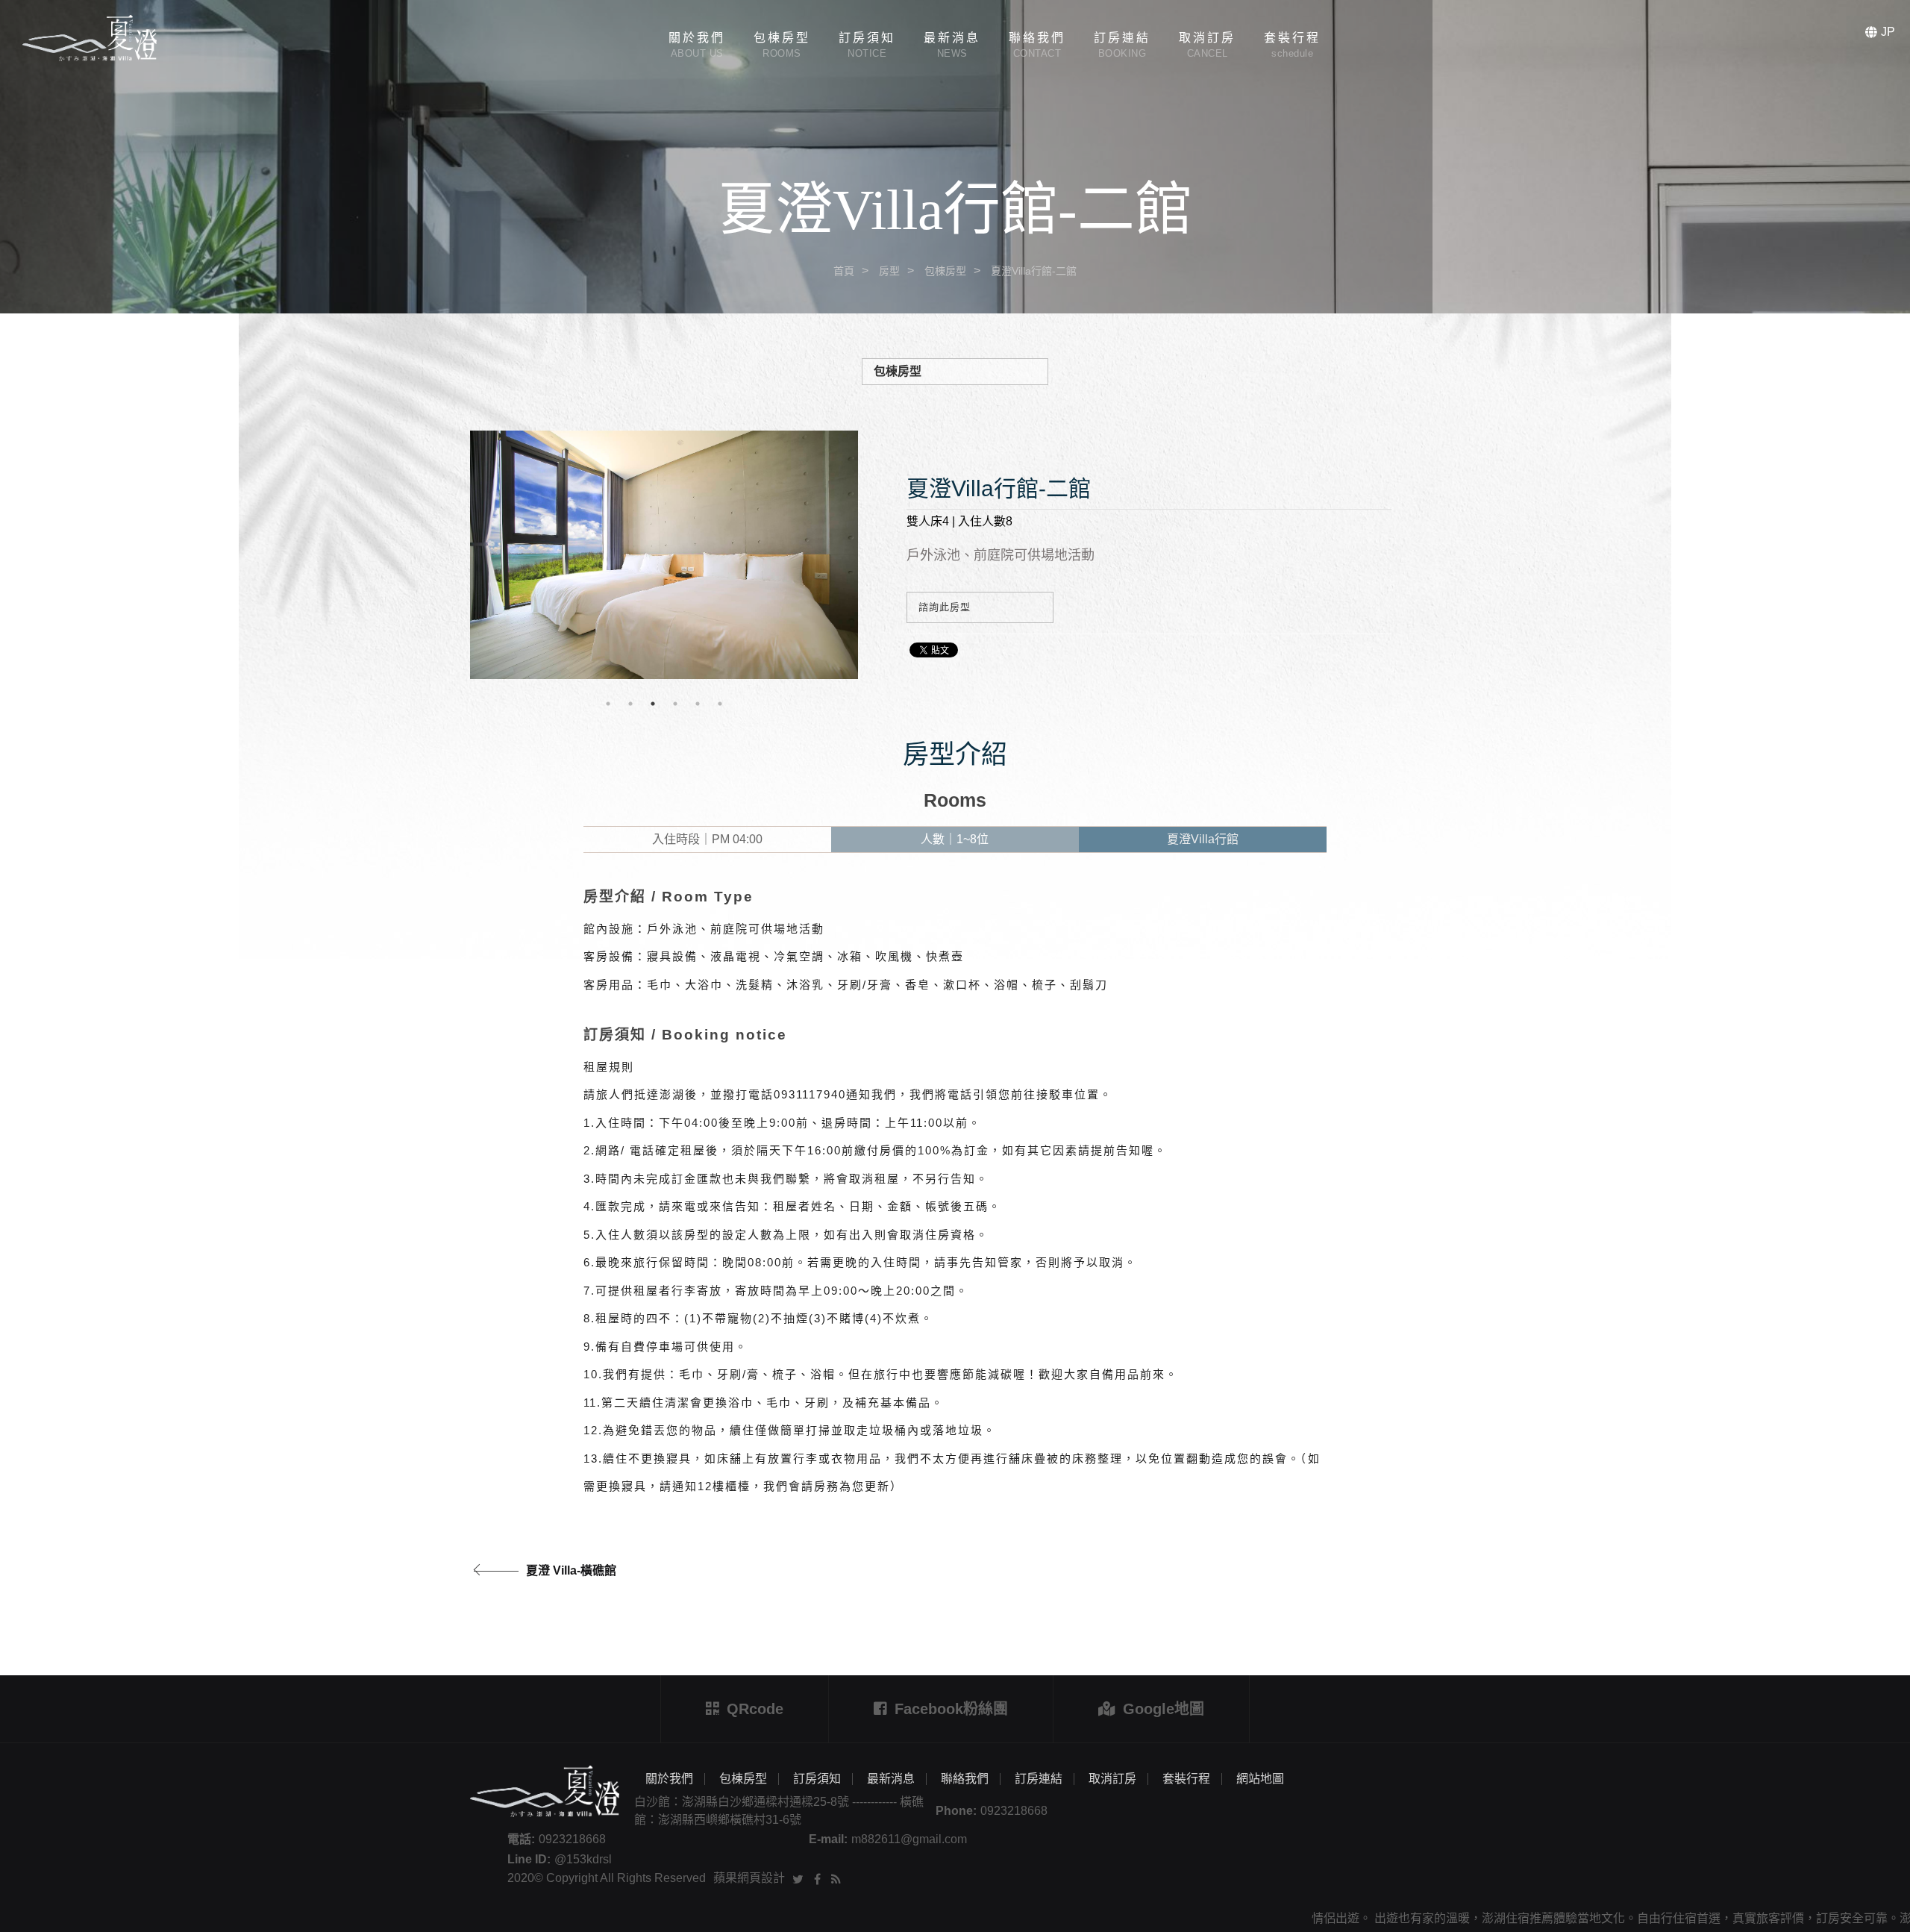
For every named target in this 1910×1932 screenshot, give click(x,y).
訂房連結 (1039, 1779)
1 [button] (608, 704)
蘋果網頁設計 (749, 1878)
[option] (664, 554)
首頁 (844, 271)
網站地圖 (1260, 1779)
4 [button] (675, 704)
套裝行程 (1186, 1779)
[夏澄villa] (90, 37)
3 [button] (653, 704)
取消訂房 (1112, 1779)
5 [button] (698, 704)
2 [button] (630, 704)
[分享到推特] (798, 1878)
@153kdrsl (583, 1859)
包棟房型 (945, 271)
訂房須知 (817, 1779)
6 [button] (720, 704)
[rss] (836, 1878)
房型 (889, 271)
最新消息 (891, 1779)
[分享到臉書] (817, 1878)
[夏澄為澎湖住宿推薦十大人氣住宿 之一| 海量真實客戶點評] (955, 157)
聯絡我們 (965, 1779)
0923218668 (1014, 1811)
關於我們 (669, 1779)
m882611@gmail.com (909, 1839)
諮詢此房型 (945, 607)
